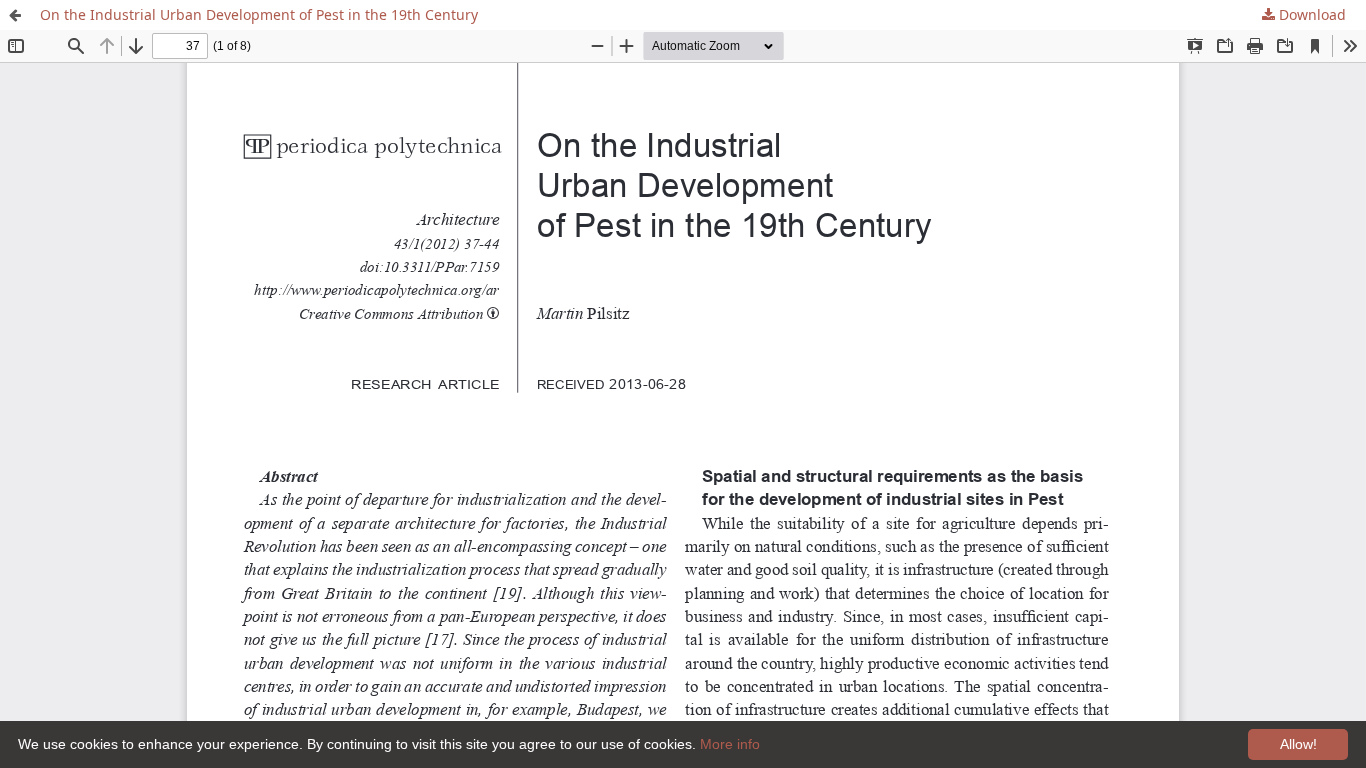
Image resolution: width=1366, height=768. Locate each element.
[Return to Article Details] (15, 15)
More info (730, 744)
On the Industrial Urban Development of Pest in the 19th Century (259, 14)
